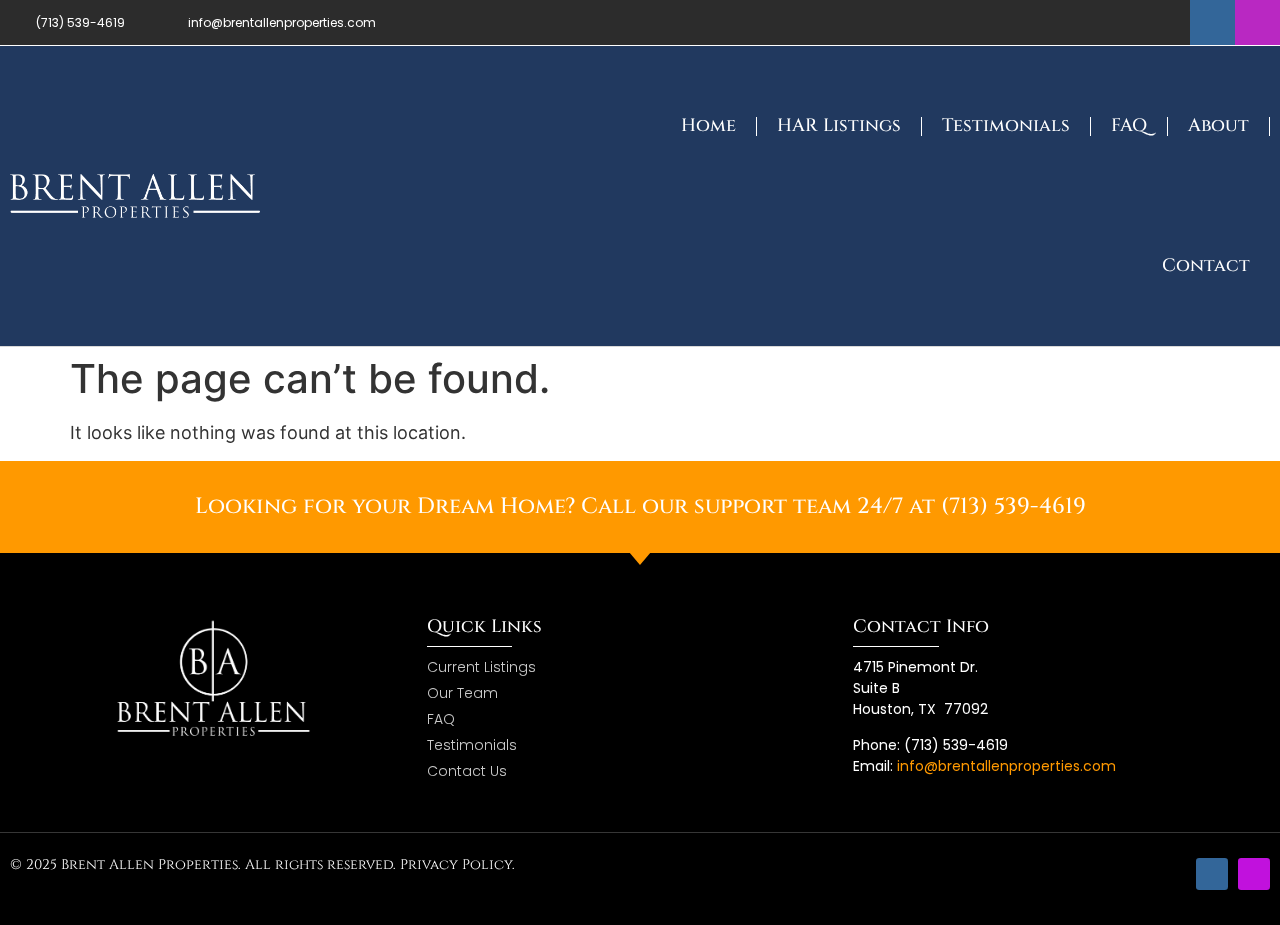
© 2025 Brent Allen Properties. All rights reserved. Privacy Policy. (262, 864)
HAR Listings (839, 125)
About (1218, 125)
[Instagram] (1257, 22)
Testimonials (1006, 125)
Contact (1206, 265)
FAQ (1129, 125)
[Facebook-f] (1212, 22)
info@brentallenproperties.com (1006, 766)
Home (708, 125)
